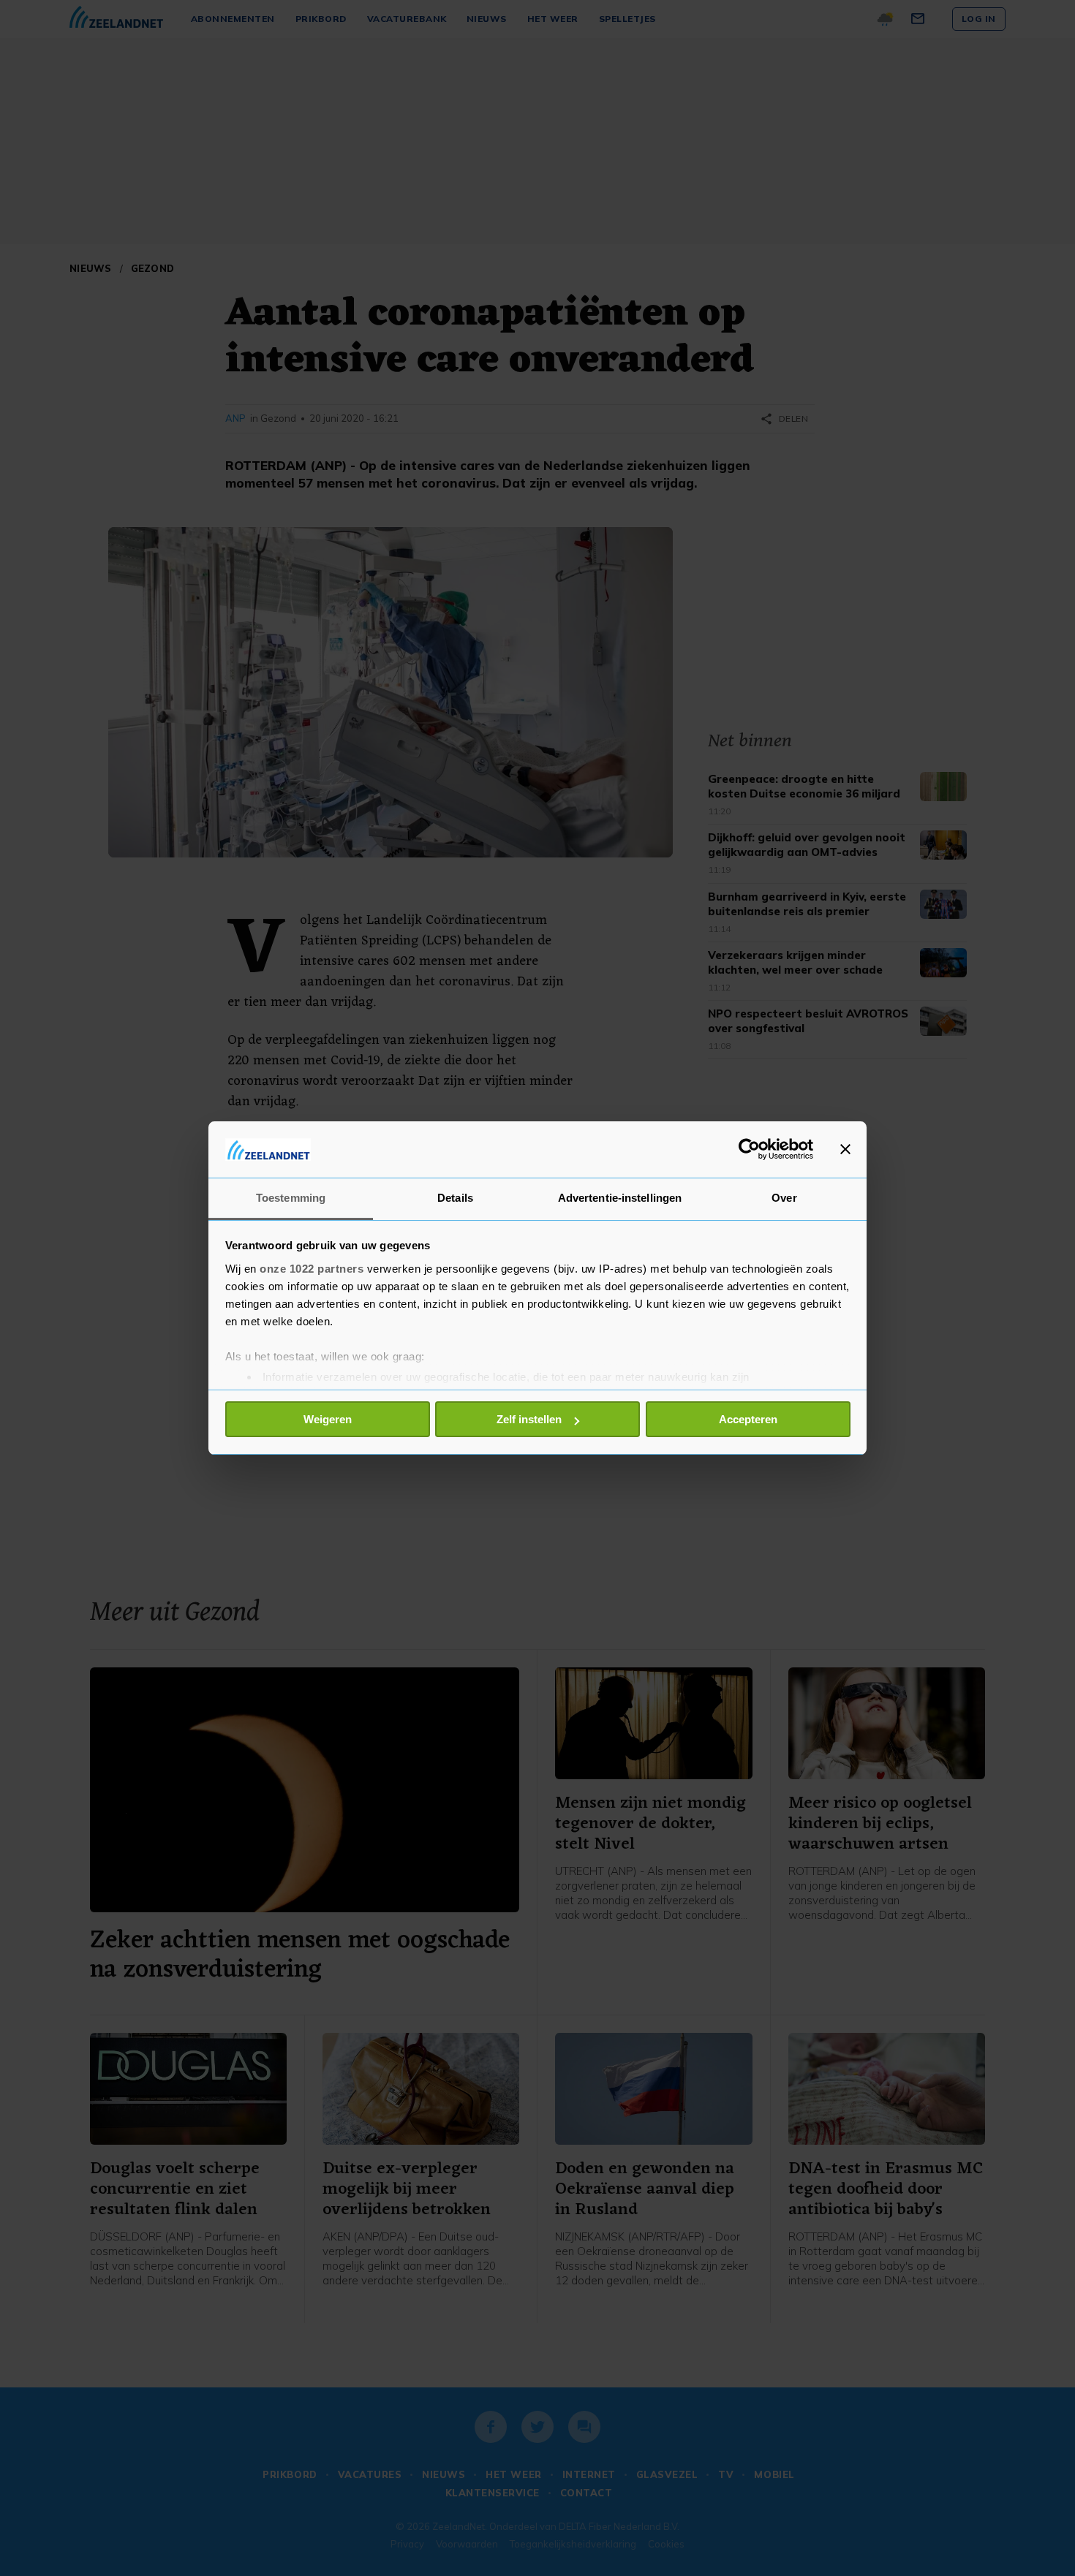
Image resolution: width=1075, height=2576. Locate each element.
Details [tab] (455, 1198)
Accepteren (748, 1419)
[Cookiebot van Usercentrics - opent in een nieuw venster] (749, 1149)
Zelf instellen (529, 1419)
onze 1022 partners (312, 1269)
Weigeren (328, 1419)
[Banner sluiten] (845, 1149)
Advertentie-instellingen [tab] (620, 1198)
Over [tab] (784, 1198)
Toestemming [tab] (291, 1198)
